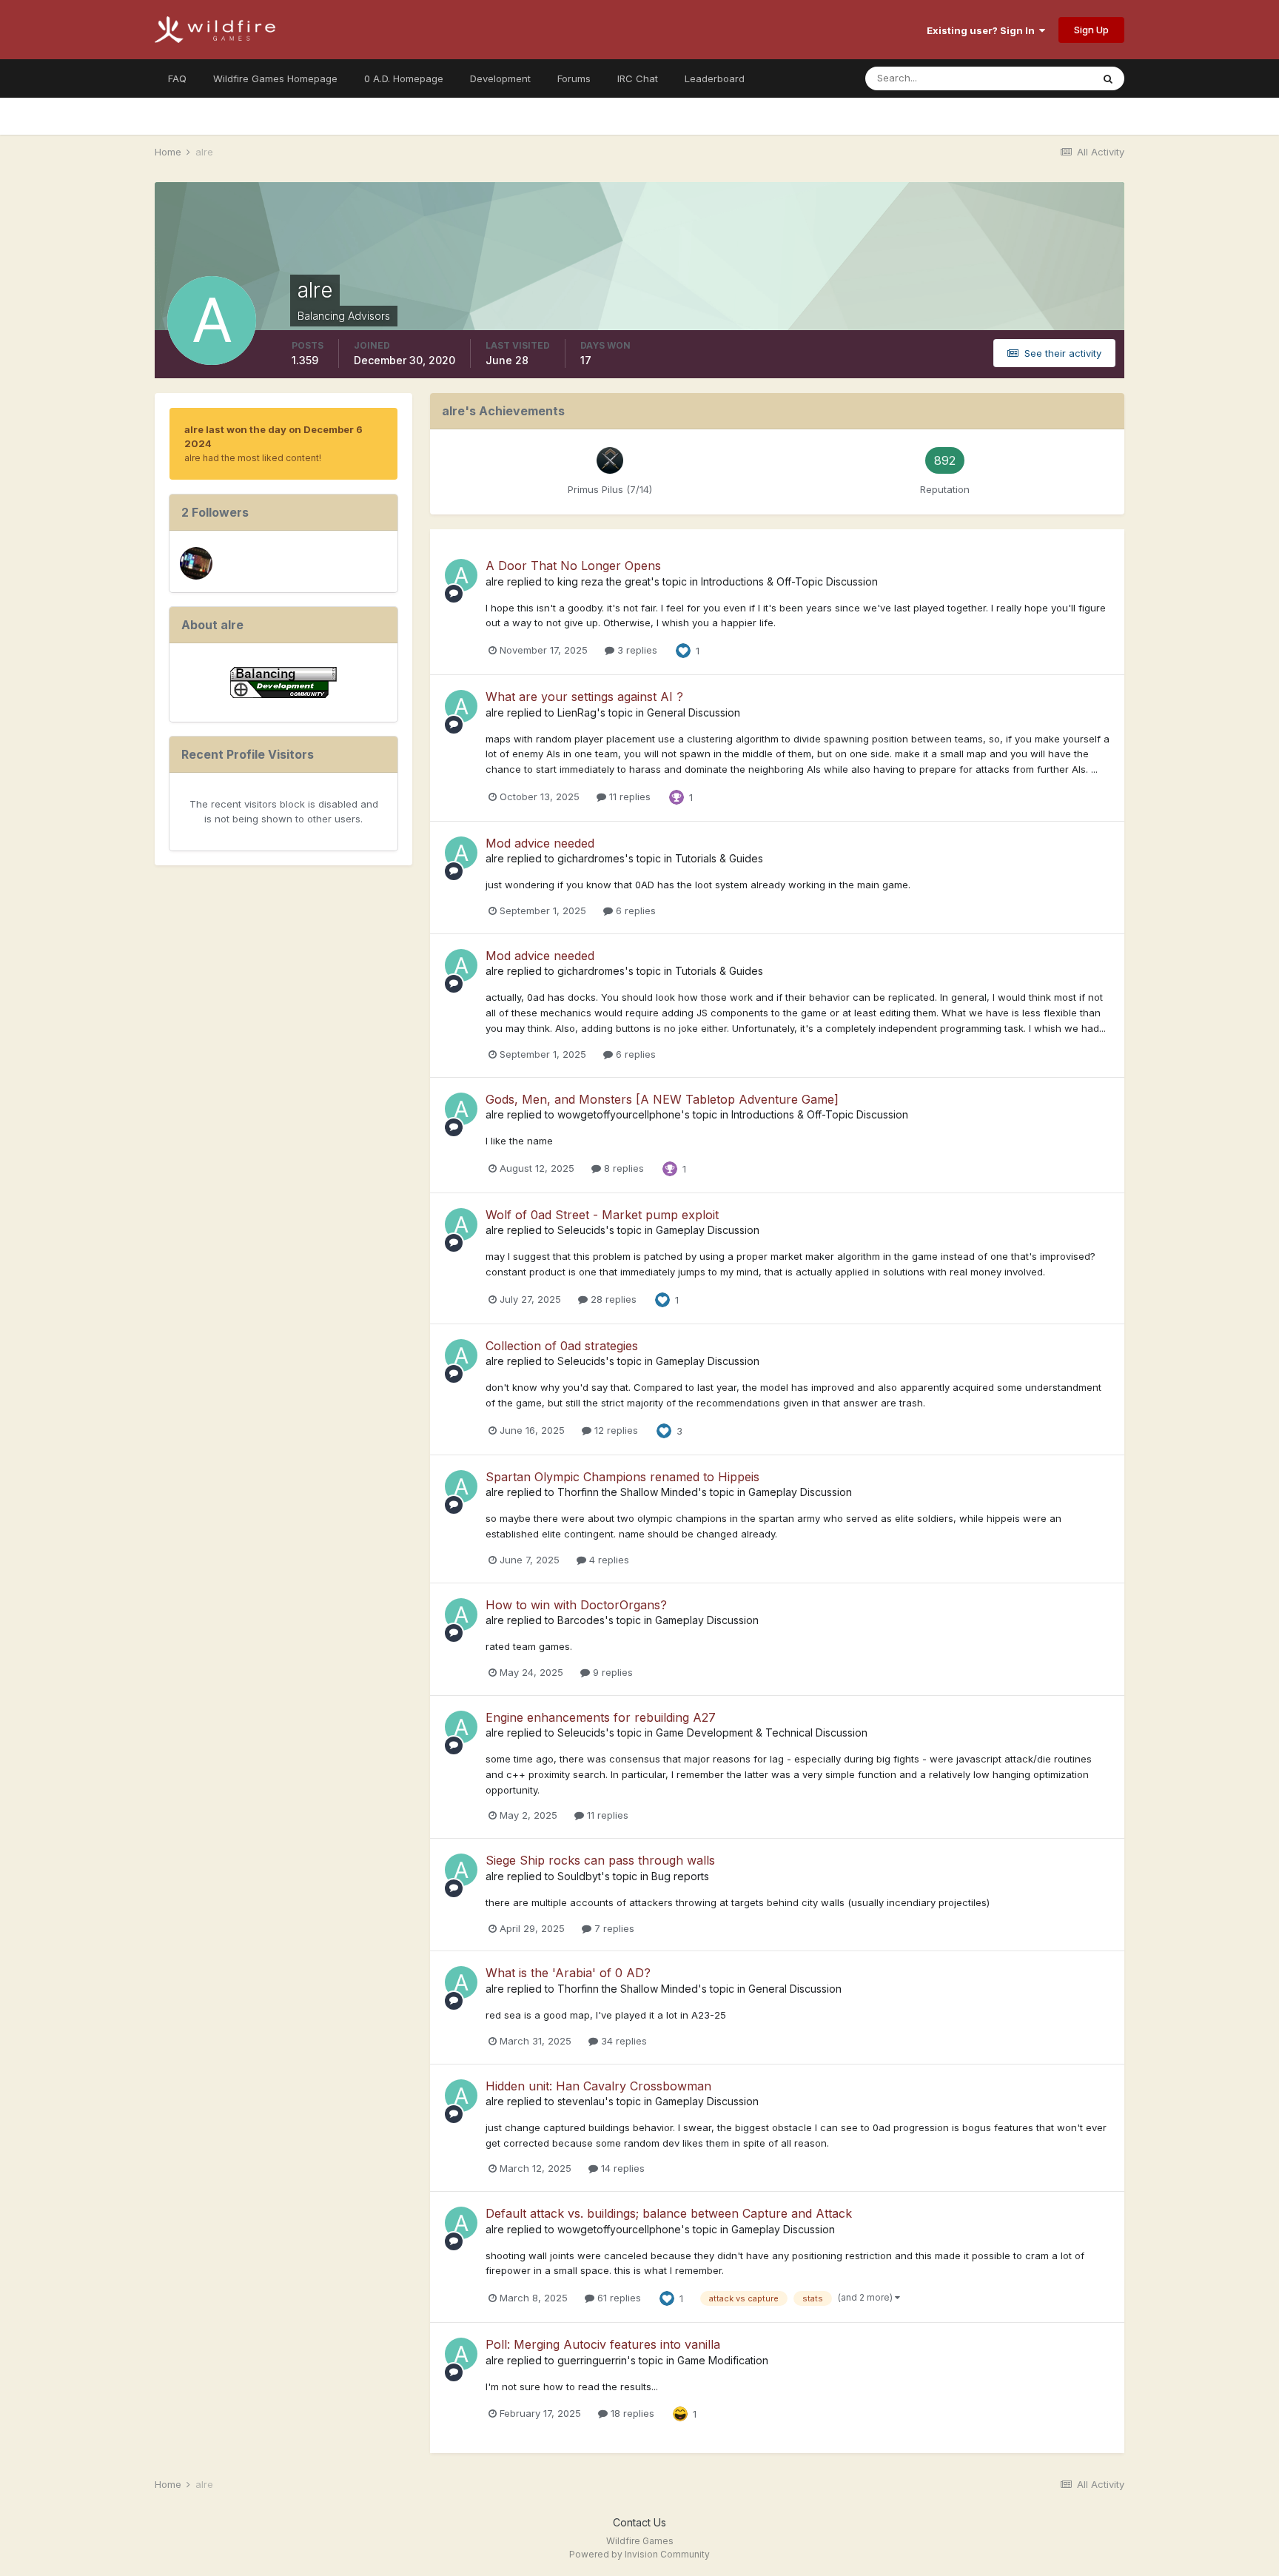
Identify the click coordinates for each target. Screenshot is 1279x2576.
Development (500, 78)
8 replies (622, 1168)
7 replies (613, 1928)
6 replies (634, 910)
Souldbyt (579, 1876)
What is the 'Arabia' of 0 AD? (568, 1973)
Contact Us (639, 2522)
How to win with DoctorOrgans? (576, 1605)
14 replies (621, 2168)
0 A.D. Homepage (404, 78)
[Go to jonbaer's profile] (196, 563)
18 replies (631, 2413)
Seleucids (581, 1230)
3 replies (636, 650)
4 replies (608, 1560)
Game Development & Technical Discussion (762, 1733)
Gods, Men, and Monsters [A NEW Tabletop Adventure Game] (662, 1099)
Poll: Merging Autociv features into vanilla (603, 2344)
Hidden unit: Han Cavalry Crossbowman (598, 2086)
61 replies (618, 2298)
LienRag (577, 712)
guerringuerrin (592, 2360)
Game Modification (723, 2360)
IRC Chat (638, 78)
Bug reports (680, 1876)
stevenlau (581, 2101)
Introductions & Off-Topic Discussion (789, 581)
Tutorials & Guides (719, 858)
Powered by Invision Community (639, 2554)
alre (495, 581)
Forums (574, 78)
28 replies (612, 1299)
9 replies (611, 1672)
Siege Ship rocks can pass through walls (600, 1860)
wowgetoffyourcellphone (619, 1114)
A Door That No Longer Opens (573, 566)
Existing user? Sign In (983, 30)
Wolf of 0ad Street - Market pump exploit (602, 1215)
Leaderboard (715, 78)
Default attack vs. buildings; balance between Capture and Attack (669, 2213)
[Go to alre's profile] (461, 575)
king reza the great (604, 581)
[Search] (1108, 78)
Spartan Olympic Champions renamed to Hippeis (622, 1477)
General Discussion (694, 712)
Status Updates (1038, 78)
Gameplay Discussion (708, 1230)
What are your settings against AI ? (584, 697)
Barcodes (581, 1620)
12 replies (615, 1430)
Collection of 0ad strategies (562, 1346)
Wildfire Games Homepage (275, 78)
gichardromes (591, 858)
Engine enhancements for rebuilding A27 (601, 1717)
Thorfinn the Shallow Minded (628, 1492)
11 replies (628, 796)
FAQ (177, 78)
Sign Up (1091, 30)
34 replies (622, 2041)
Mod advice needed (540, 843)
